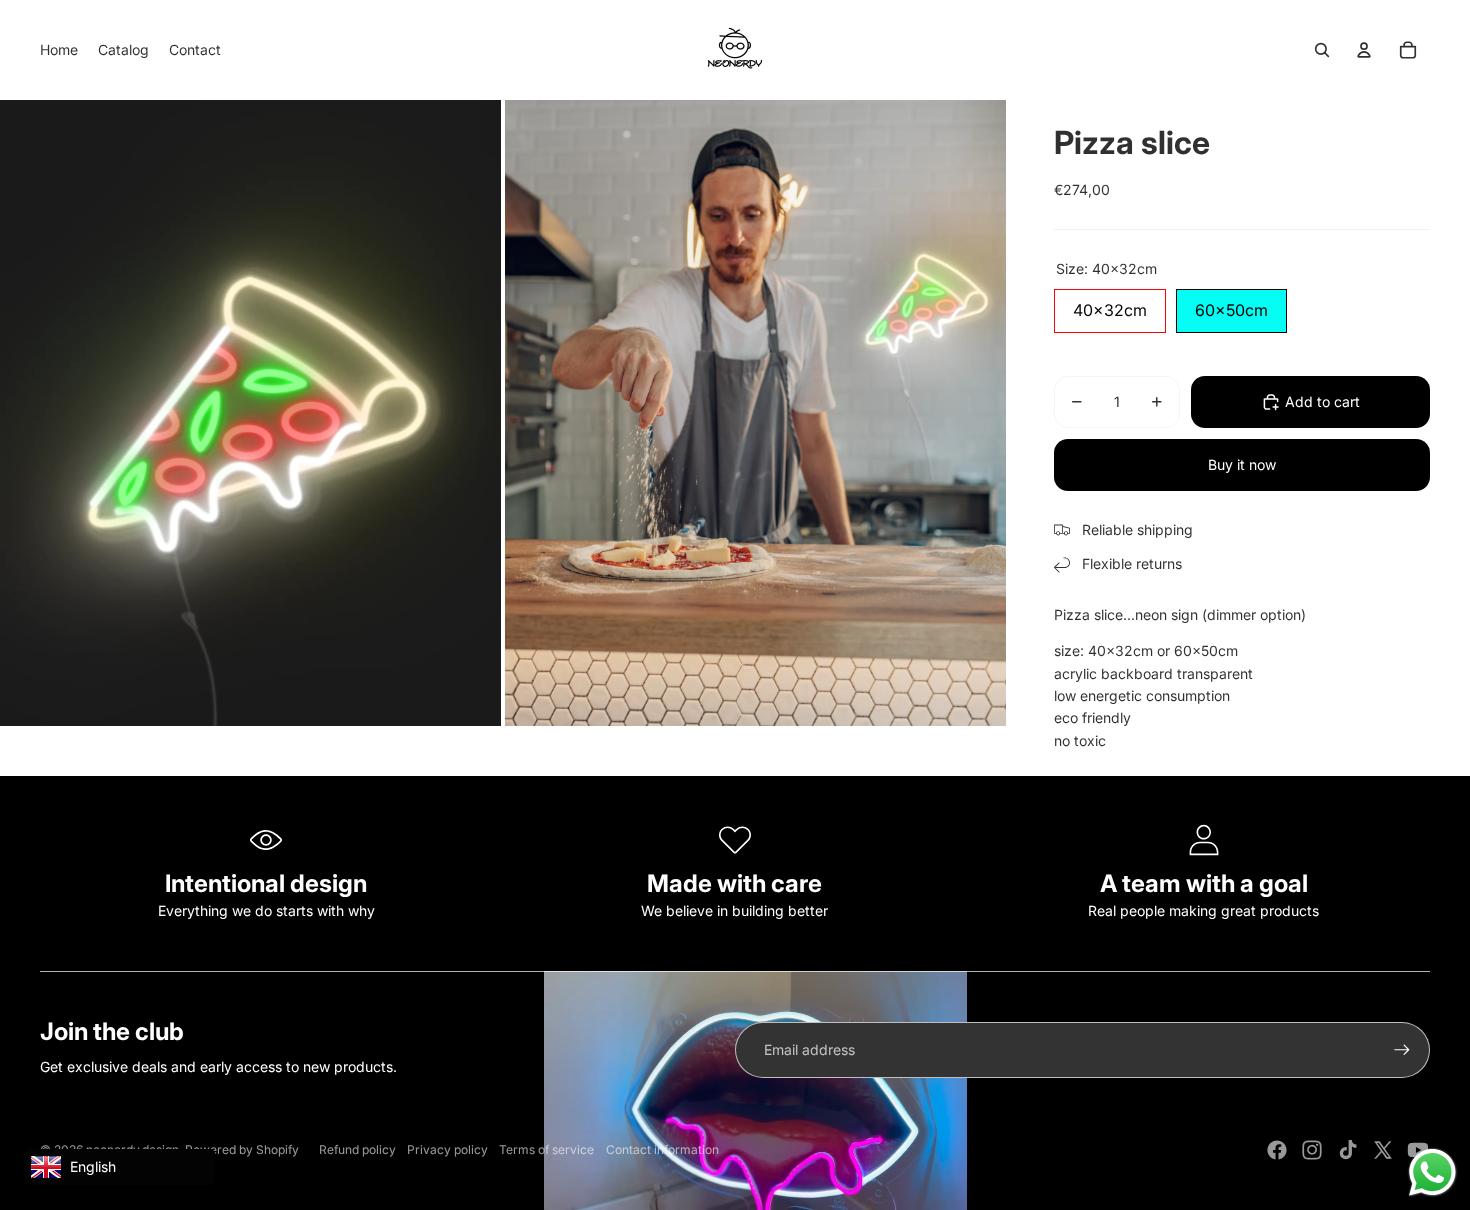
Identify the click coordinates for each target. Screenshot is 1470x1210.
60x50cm (1231, 304)
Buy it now (1242, 464)
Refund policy (357, 1149)
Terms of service (546, 1149)
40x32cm (1110, 304)
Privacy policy (447, 1149)
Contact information (662, 1149)
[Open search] (1322, 50)
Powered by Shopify (242, 1149)
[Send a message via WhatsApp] (1432, 1172)
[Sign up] (1402, 1050)
